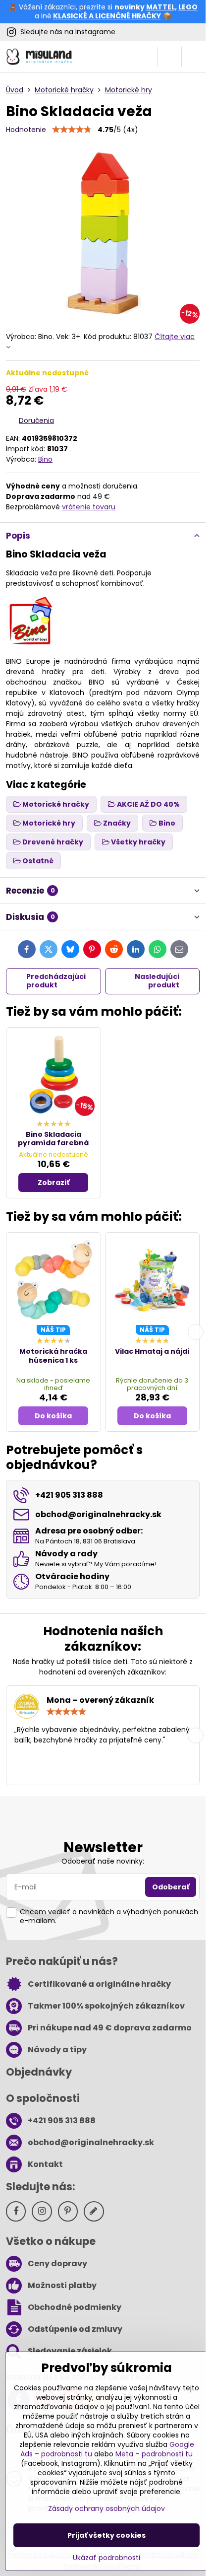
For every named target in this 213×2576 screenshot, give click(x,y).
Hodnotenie (26, 130)
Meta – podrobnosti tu (154, 2454)
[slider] (72, 130)
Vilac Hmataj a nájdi (152, 1351)
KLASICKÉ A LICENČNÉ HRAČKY (107, 16)
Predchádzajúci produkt (56, 981)
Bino (45, 459)
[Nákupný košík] (169, 57)
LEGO (188, 7)
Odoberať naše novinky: (103, 1861)
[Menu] (194, 57)
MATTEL (160, 7)
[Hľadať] (145, 57)
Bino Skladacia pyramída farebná (53, 1139)
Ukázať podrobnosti (106, 2558)
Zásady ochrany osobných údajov (106, 2508)
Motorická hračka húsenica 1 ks (53, 1356)
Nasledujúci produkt (157, 981)
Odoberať (171, 1887)
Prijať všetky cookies (106, 2535)
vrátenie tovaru (89, 507)
